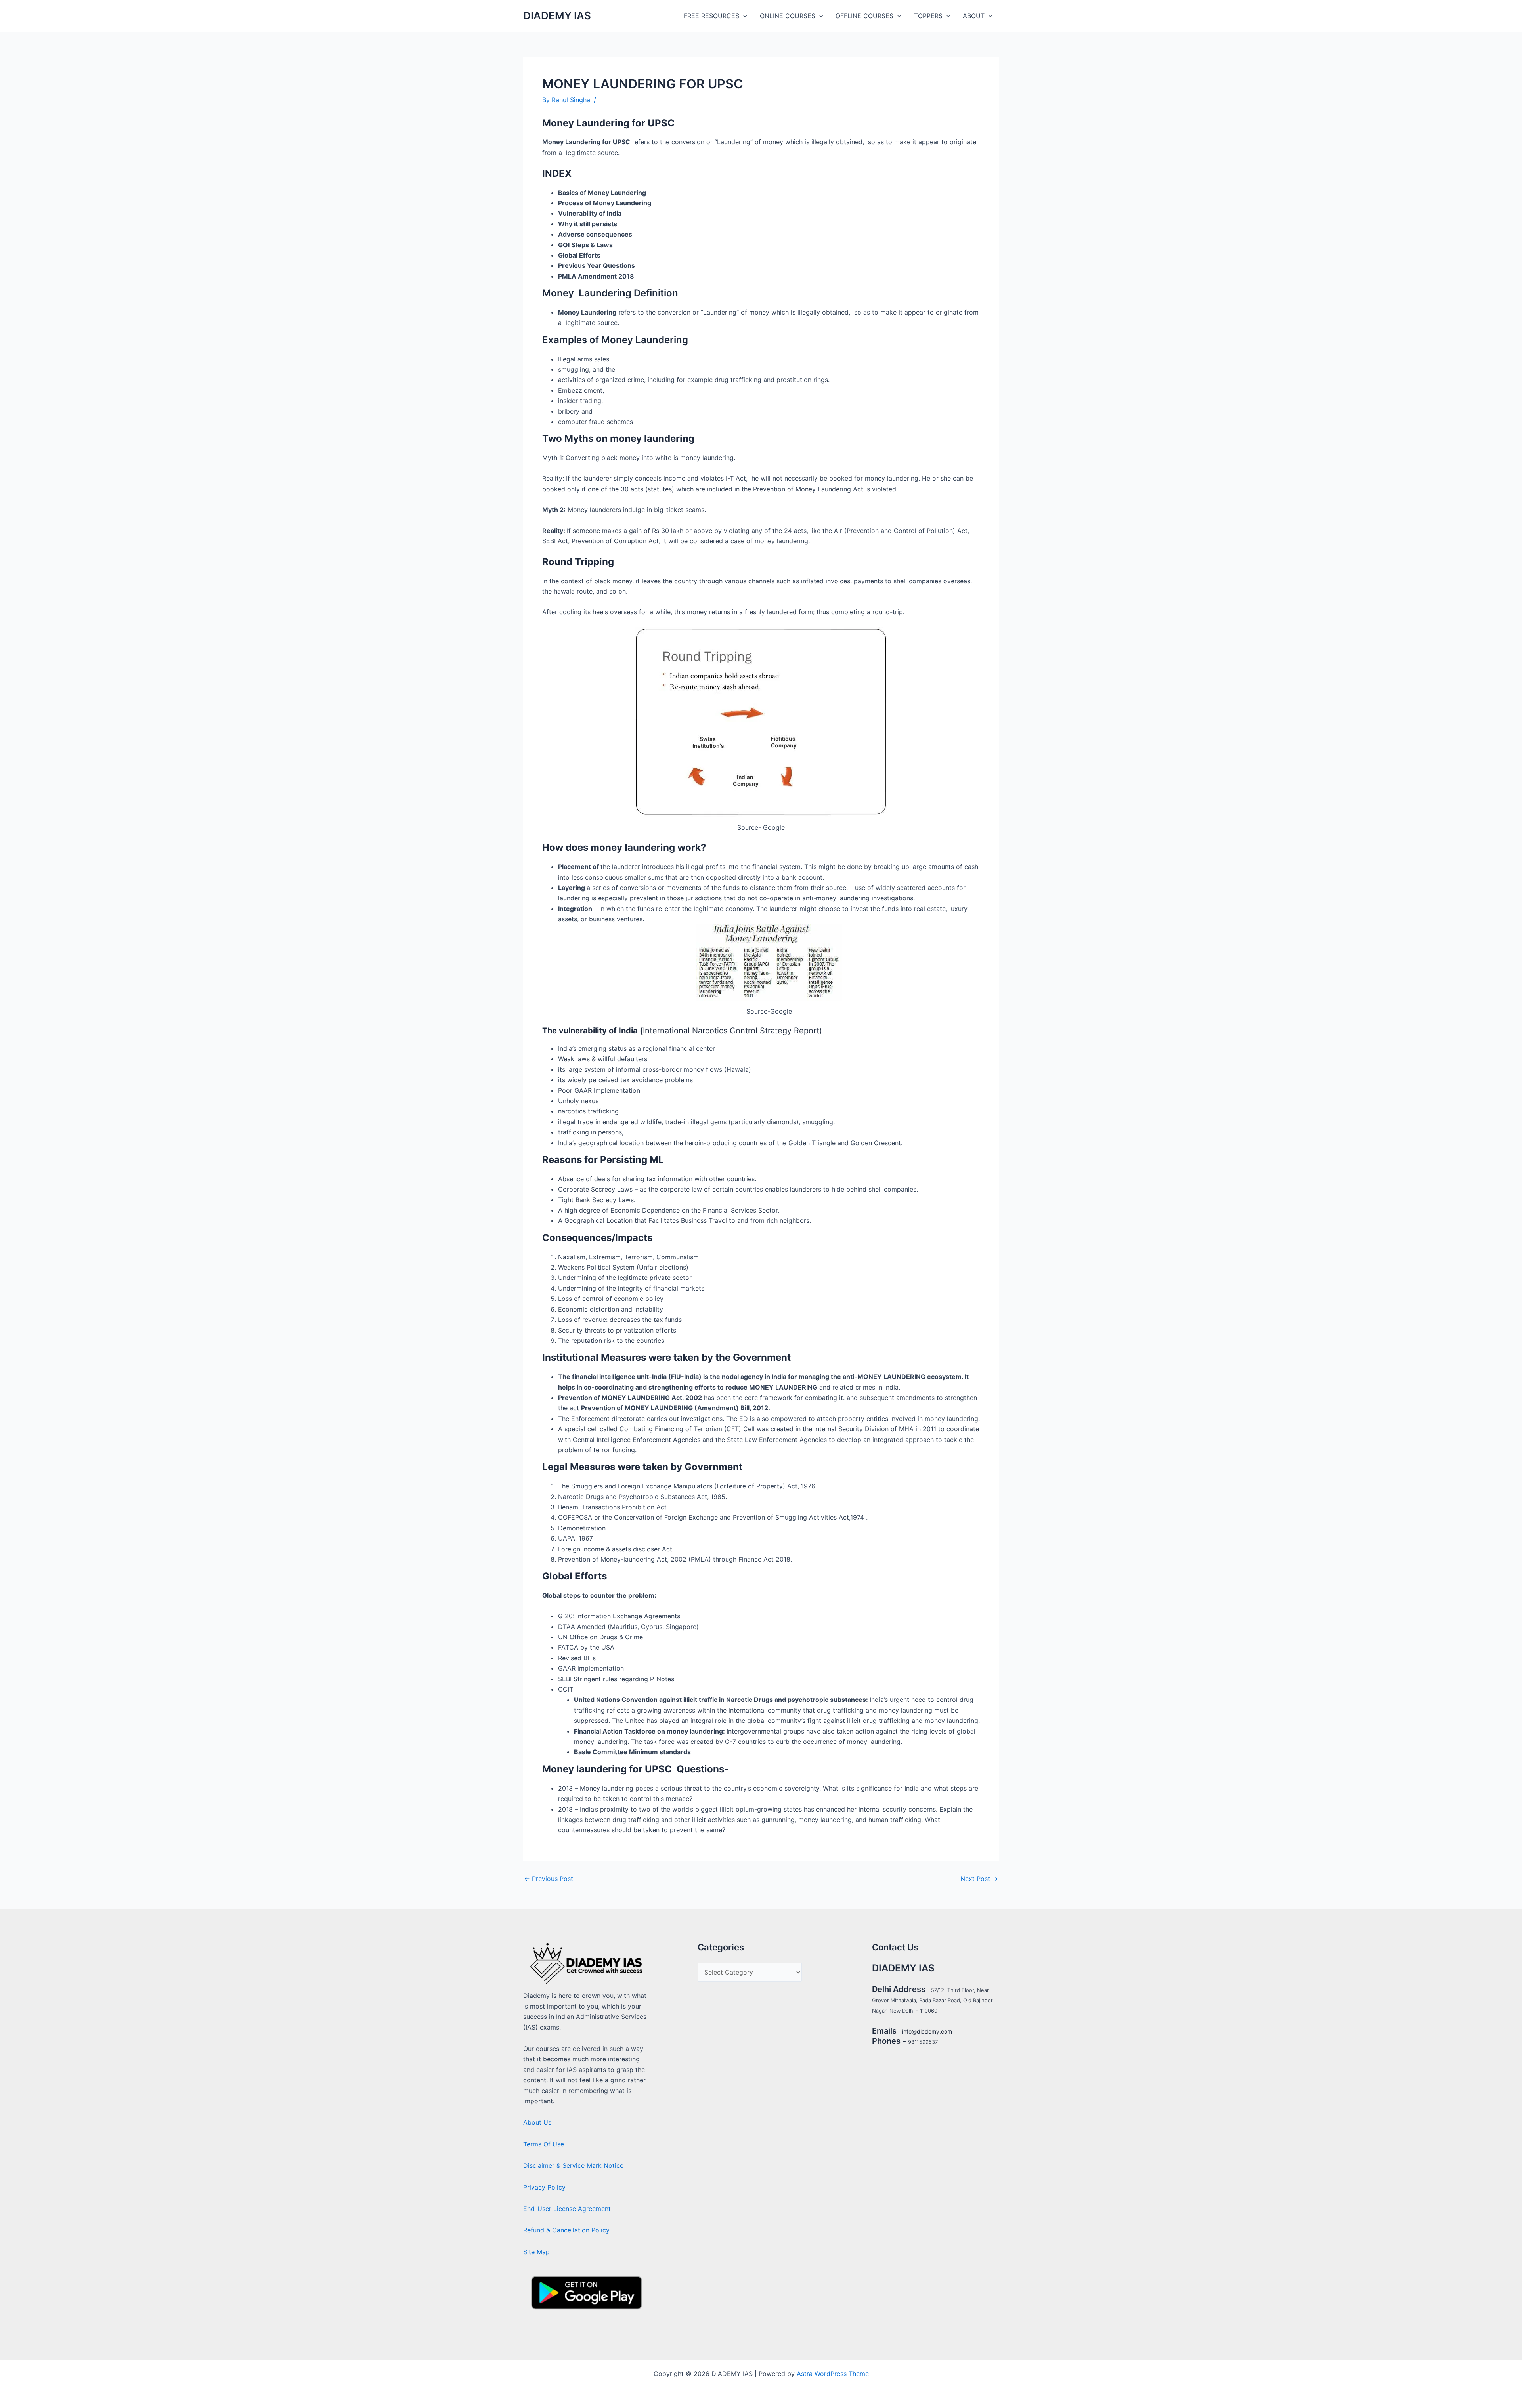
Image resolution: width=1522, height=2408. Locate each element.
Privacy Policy (544, 2187)
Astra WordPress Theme (833, 2374)
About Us (537, 2122)
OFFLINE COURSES (864, 16)
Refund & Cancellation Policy (566, 2230)
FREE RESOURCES (711, 16)
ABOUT (974, 16)
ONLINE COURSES (788, 16)
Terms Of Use (544, 2144)
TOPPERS (928, 16)
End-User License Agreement (567, 2209)
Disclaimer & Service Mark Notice (573, 2165)
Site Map (536, 2252)
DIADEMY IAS (557, 16)
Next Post (979, 1879)
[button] (743, 16)
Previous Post (549, 1879)
